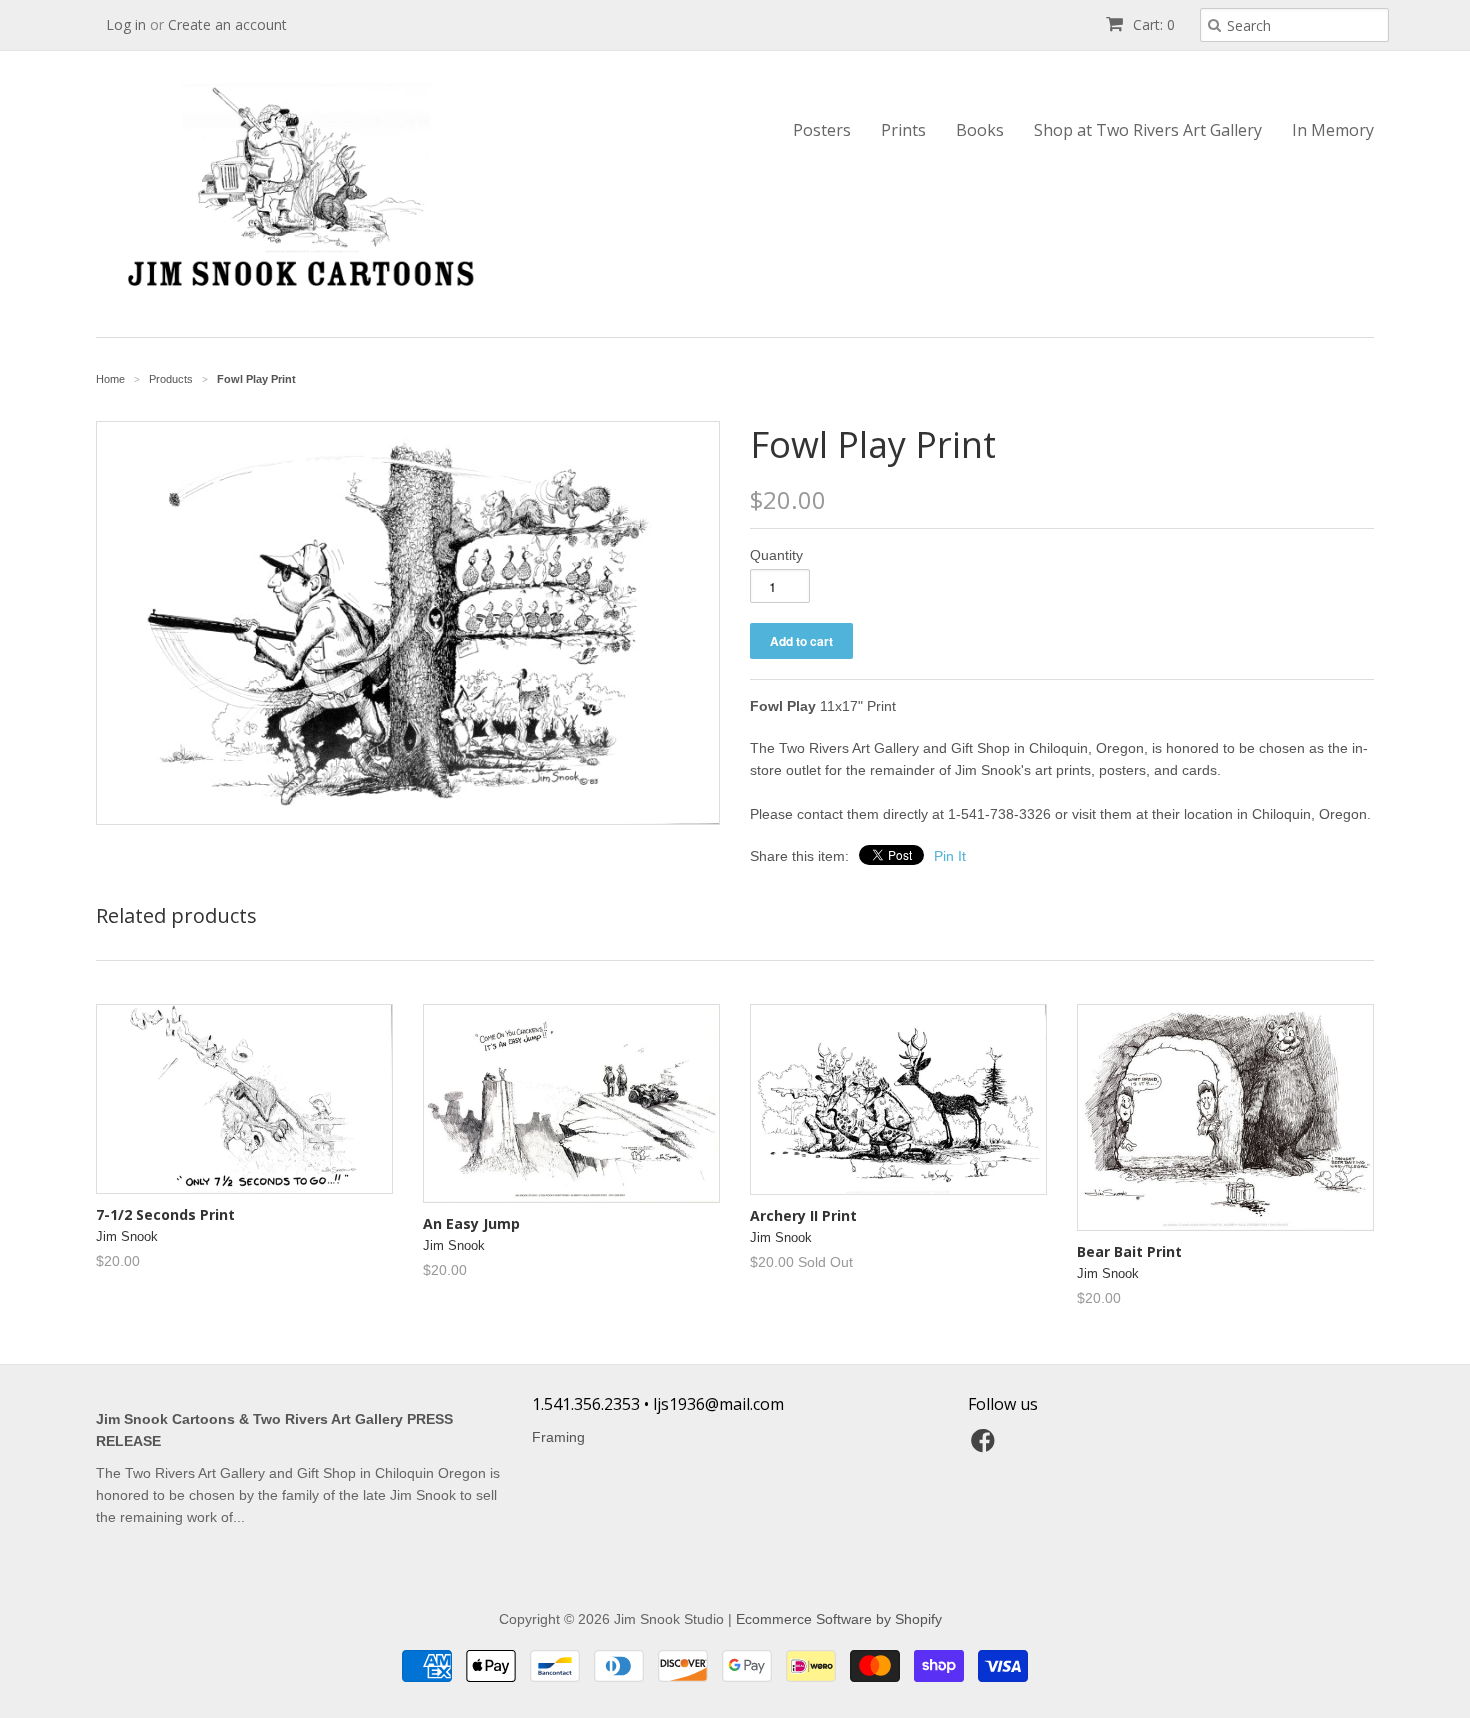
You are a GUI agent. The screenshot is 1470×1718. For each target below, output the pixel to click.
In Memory (1333, 130)
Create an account (227, 24)
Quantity (776, 555)
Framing (558, 1437)
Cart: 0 (1152, 24)
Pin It (950, 856)
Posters (822, 130)
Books (980, 130)
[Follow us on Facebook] (986, 1446)
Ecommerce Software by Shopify (839, 1619)
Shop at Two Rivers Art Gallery (1148, 130)
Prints (903, 130)
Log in (126, 24)
